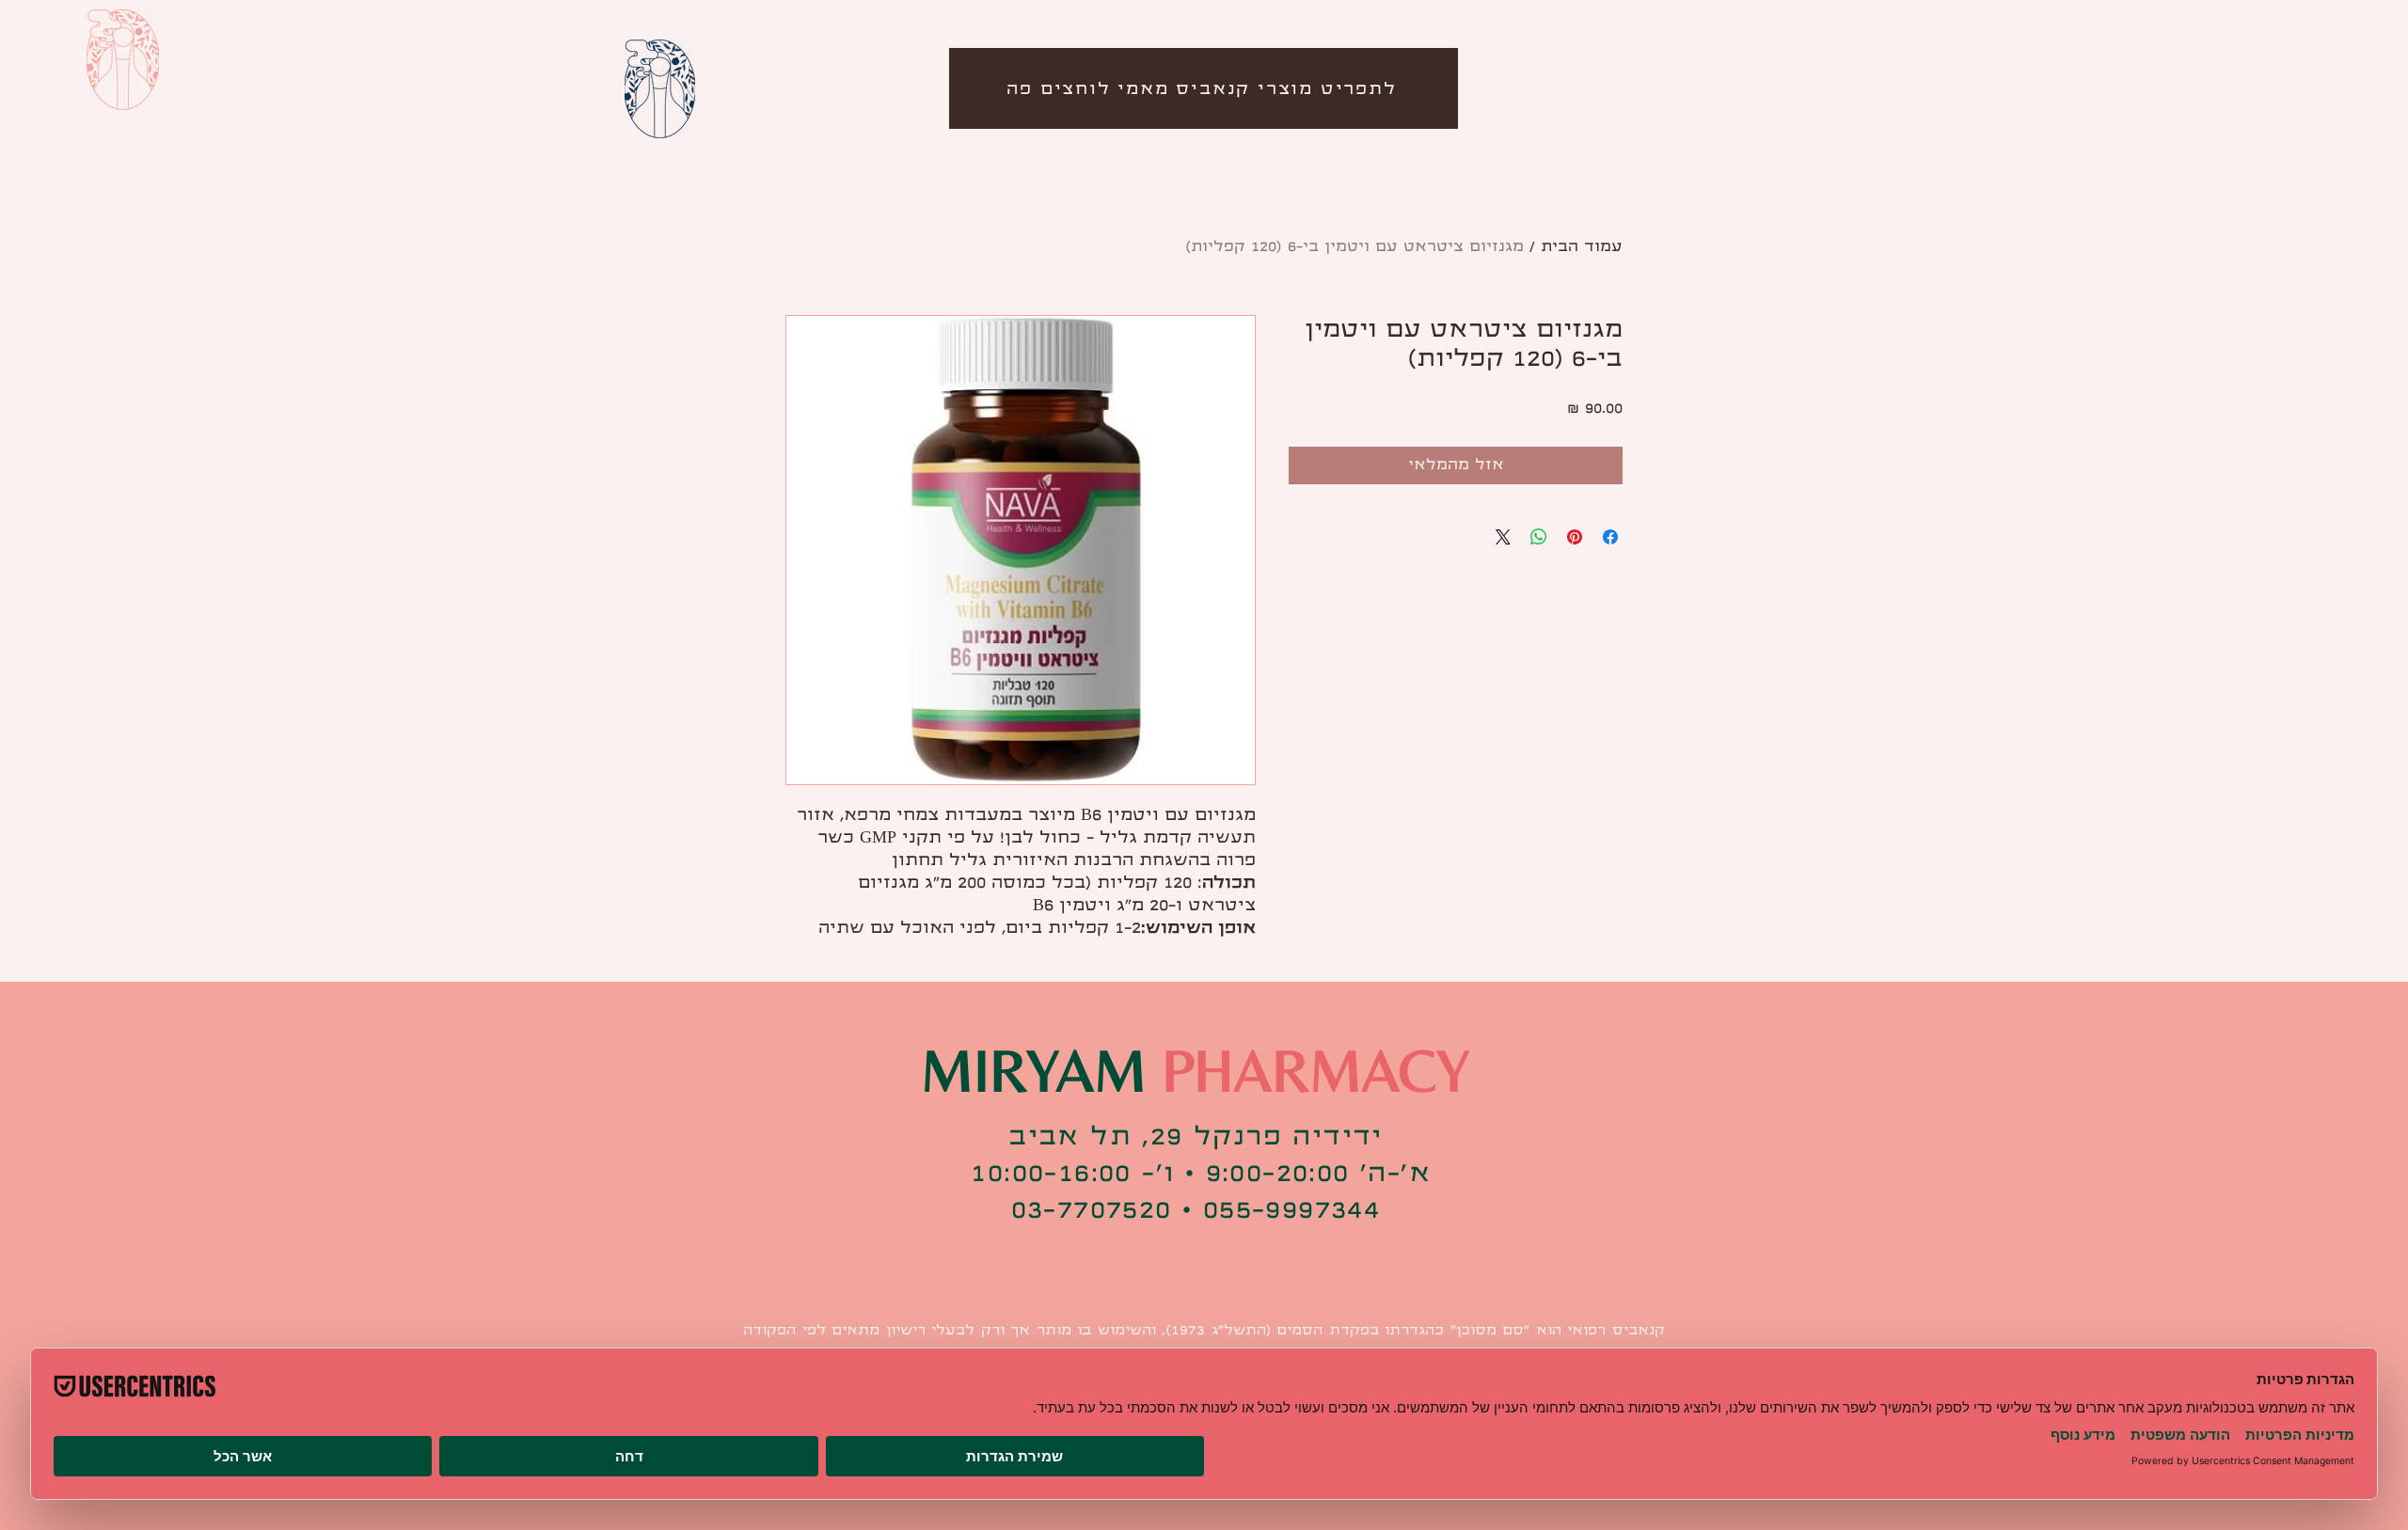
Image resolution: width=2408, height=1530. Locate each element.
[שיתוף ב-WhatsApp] (1539, 537)
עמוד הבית (1582, 247)
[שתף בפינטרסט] (1575, 537)
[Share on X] (1503, 537)
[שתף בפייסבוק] (1610, 537)
